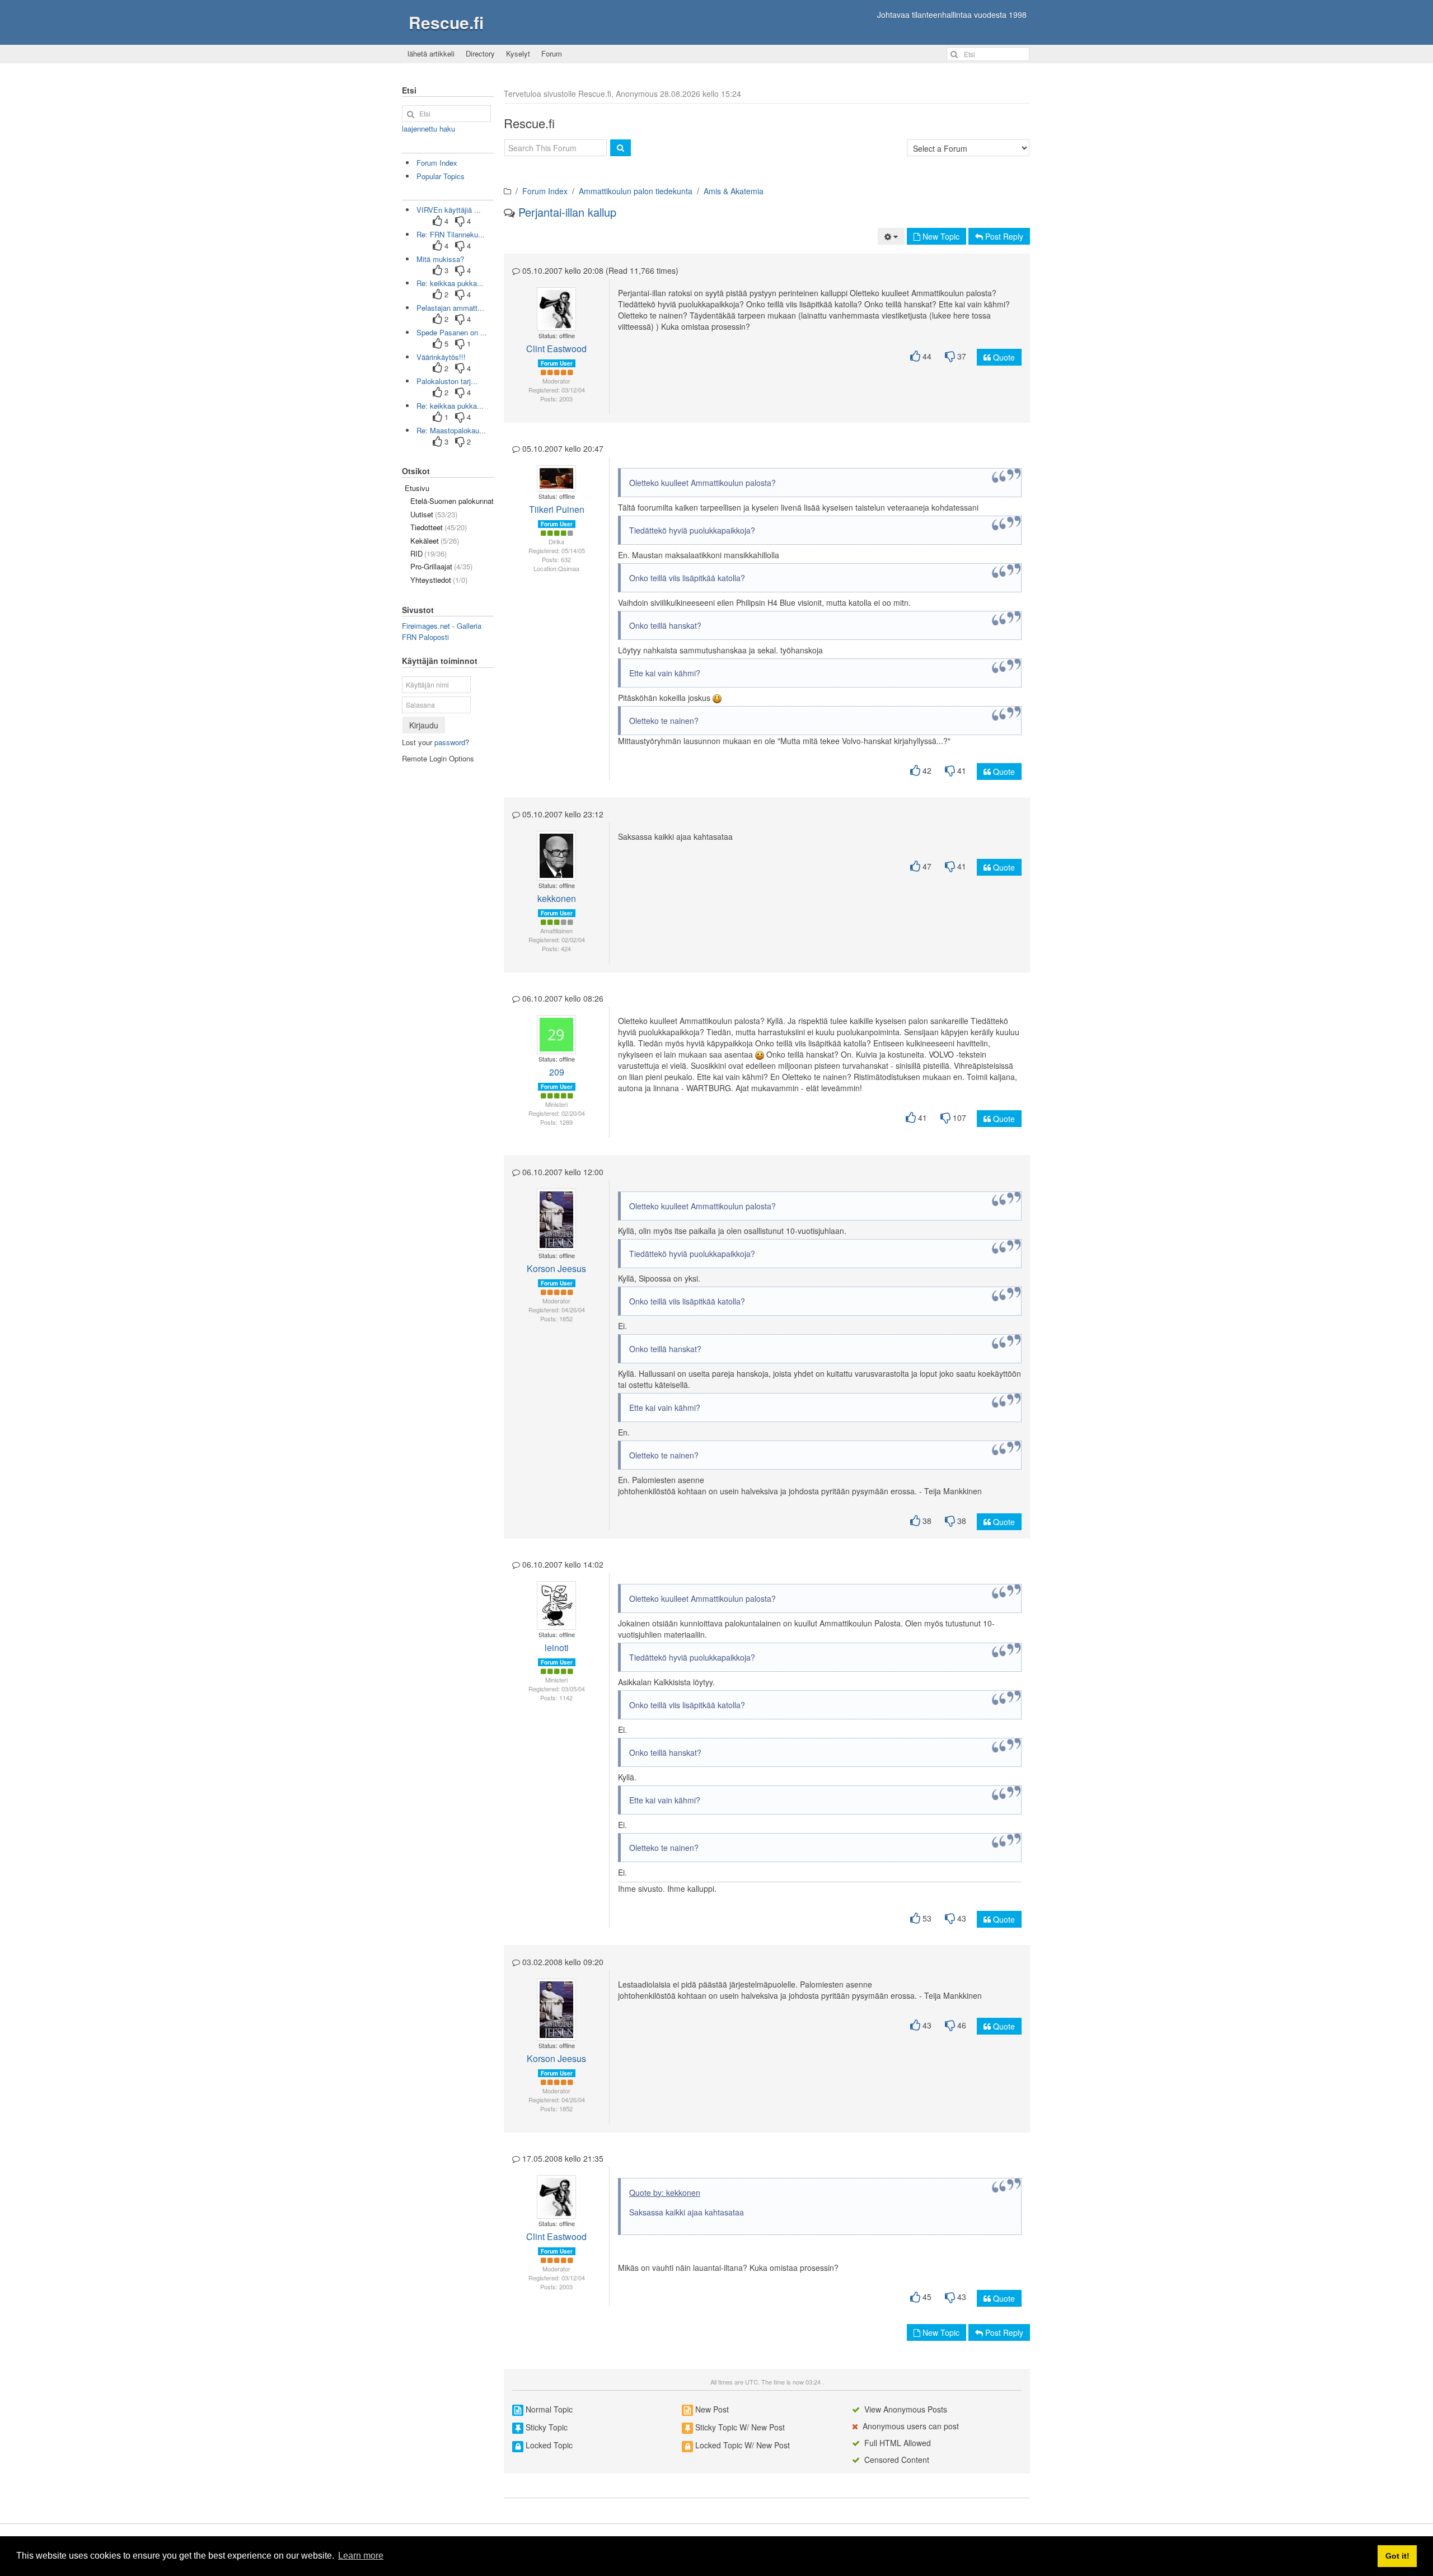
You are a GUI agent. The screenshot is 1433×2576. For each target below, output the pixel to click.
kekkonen (557, 898)
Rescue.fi (446, 22)
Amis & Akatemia (734, 191)
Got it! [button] (1397, 2556)
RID (429, 553)
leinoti (557, 1647)
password (450, 742)
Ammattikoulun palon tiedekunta (636, 191)
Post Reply (1003, 236)
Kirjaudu (424, 725)
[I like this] (915, 356)
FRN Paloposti (425, 637)
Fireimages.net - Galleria (442, 626)
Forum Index (545, 191)
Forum (552, 53)
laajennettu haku (429, 128)
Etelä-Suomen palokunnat (452, 501)
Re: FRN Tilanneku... (451, 234)
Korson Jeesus (556, 1268)
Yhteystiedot (439, 580)
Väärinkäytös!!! (441, 357)
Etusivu (417, 488)
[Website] (557, 315)
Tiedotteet (439, 527)
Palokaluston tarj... (447, 381)
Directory (480, 53)
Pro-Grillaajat (441, 566)
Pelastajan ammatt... (450, 308)
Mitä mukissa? (440, 259)
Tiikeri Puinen (557, 509)
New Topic (940, 236)
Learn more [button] (361, 2556)
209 (557, 1072)
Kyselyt (518, 53)
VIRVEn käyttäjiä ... (449, 210)
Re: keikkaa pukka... (450, 283)
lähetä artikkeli (431, 53)
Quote (1003, 357)
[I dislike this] (950, 356)
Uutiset (434, 514)
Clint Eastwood (556, 349)
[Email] (560, 303)
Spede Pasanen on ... (452, 332)
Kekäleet (435, 541)
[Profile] (551, 303)
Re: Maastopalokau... (451, 430)
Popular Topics (441, 176)
